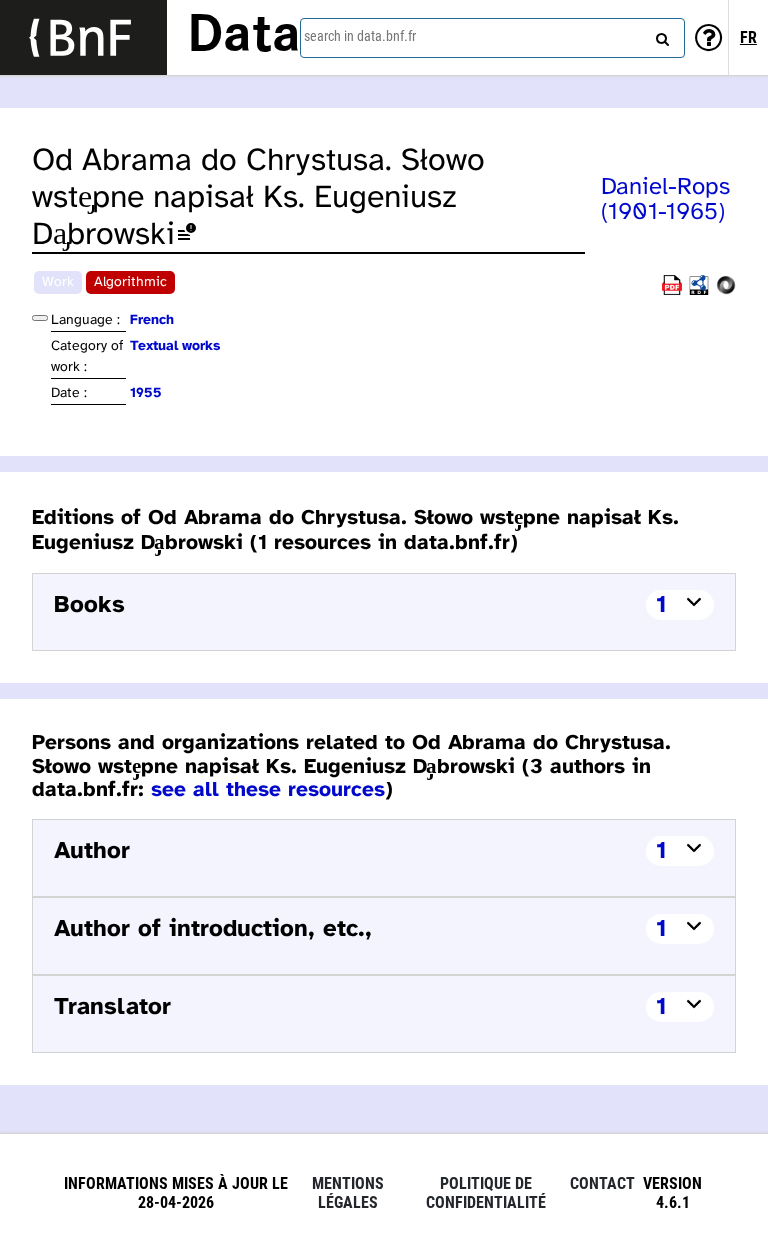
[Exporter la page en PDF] (672, 291)
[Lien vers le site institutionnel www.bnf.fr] (83, 37)
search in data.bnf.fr (360, 36)
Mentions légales (348, 1193)
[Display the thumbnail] (40, 318)
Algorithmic (130, 282)
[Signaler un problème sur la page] (187, 235)
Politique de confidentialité (486, 1193)
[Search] (660, 35)
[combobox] (492, 38)
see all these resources (268, 790)
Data (244, 37)
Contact (602, 1183)
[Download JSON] (726, 291)
